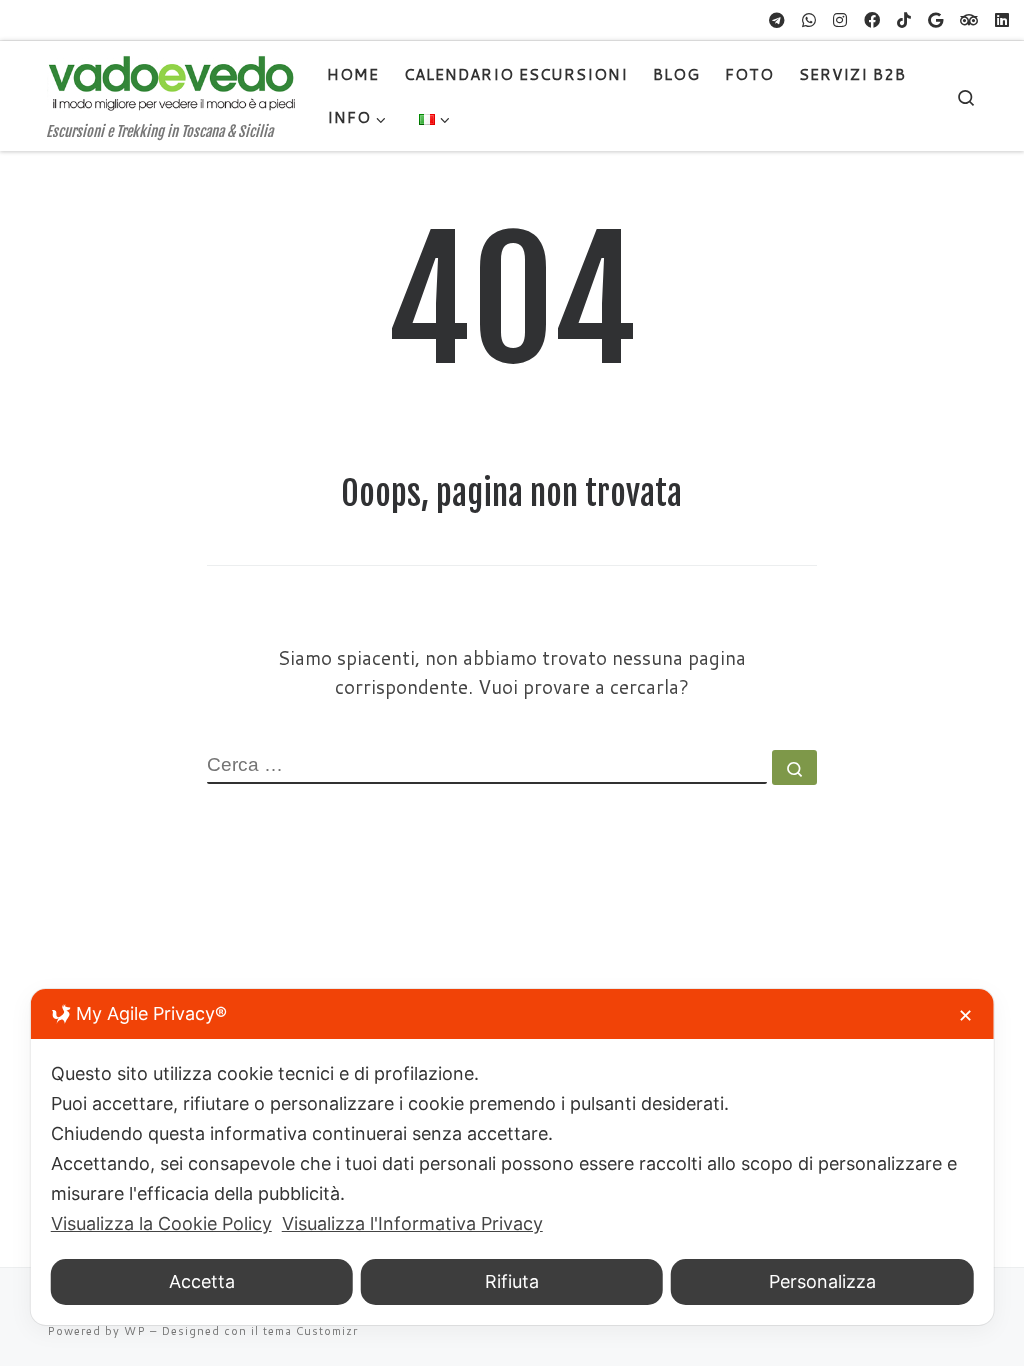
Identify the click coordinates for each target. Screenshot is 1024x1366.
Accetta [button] (202, 1281)
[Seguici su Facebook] (872, 20)
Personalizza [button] (822, 1281)
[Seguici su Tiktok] (904, 20)
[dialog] (512, 1157)
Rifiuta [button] (512, 1281)
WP (135, 1331)
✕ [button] (965, 1015)
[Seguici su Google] (935, 20)
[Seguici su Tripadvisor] (969, 20)
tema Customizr (310, 1331)
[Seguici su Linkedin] (1002, 20)
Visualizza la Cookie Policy (161, 1223)
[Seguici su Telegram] (777, 20)
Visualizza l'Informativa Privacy (412, 1223)
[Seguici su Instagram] (840, 20)
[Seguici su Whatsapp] (809, 20)
